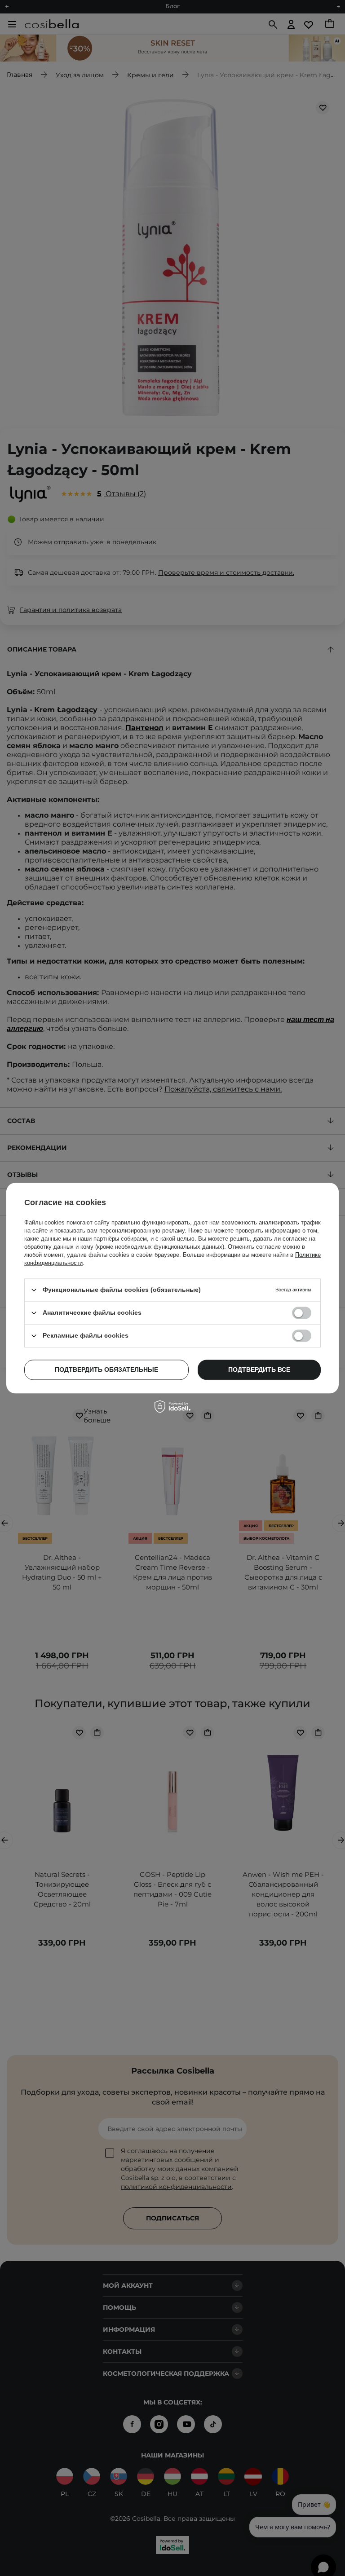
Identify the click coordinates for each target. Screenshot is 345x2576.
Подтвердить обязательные (106, 1369)
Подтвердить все (259, 1369)
